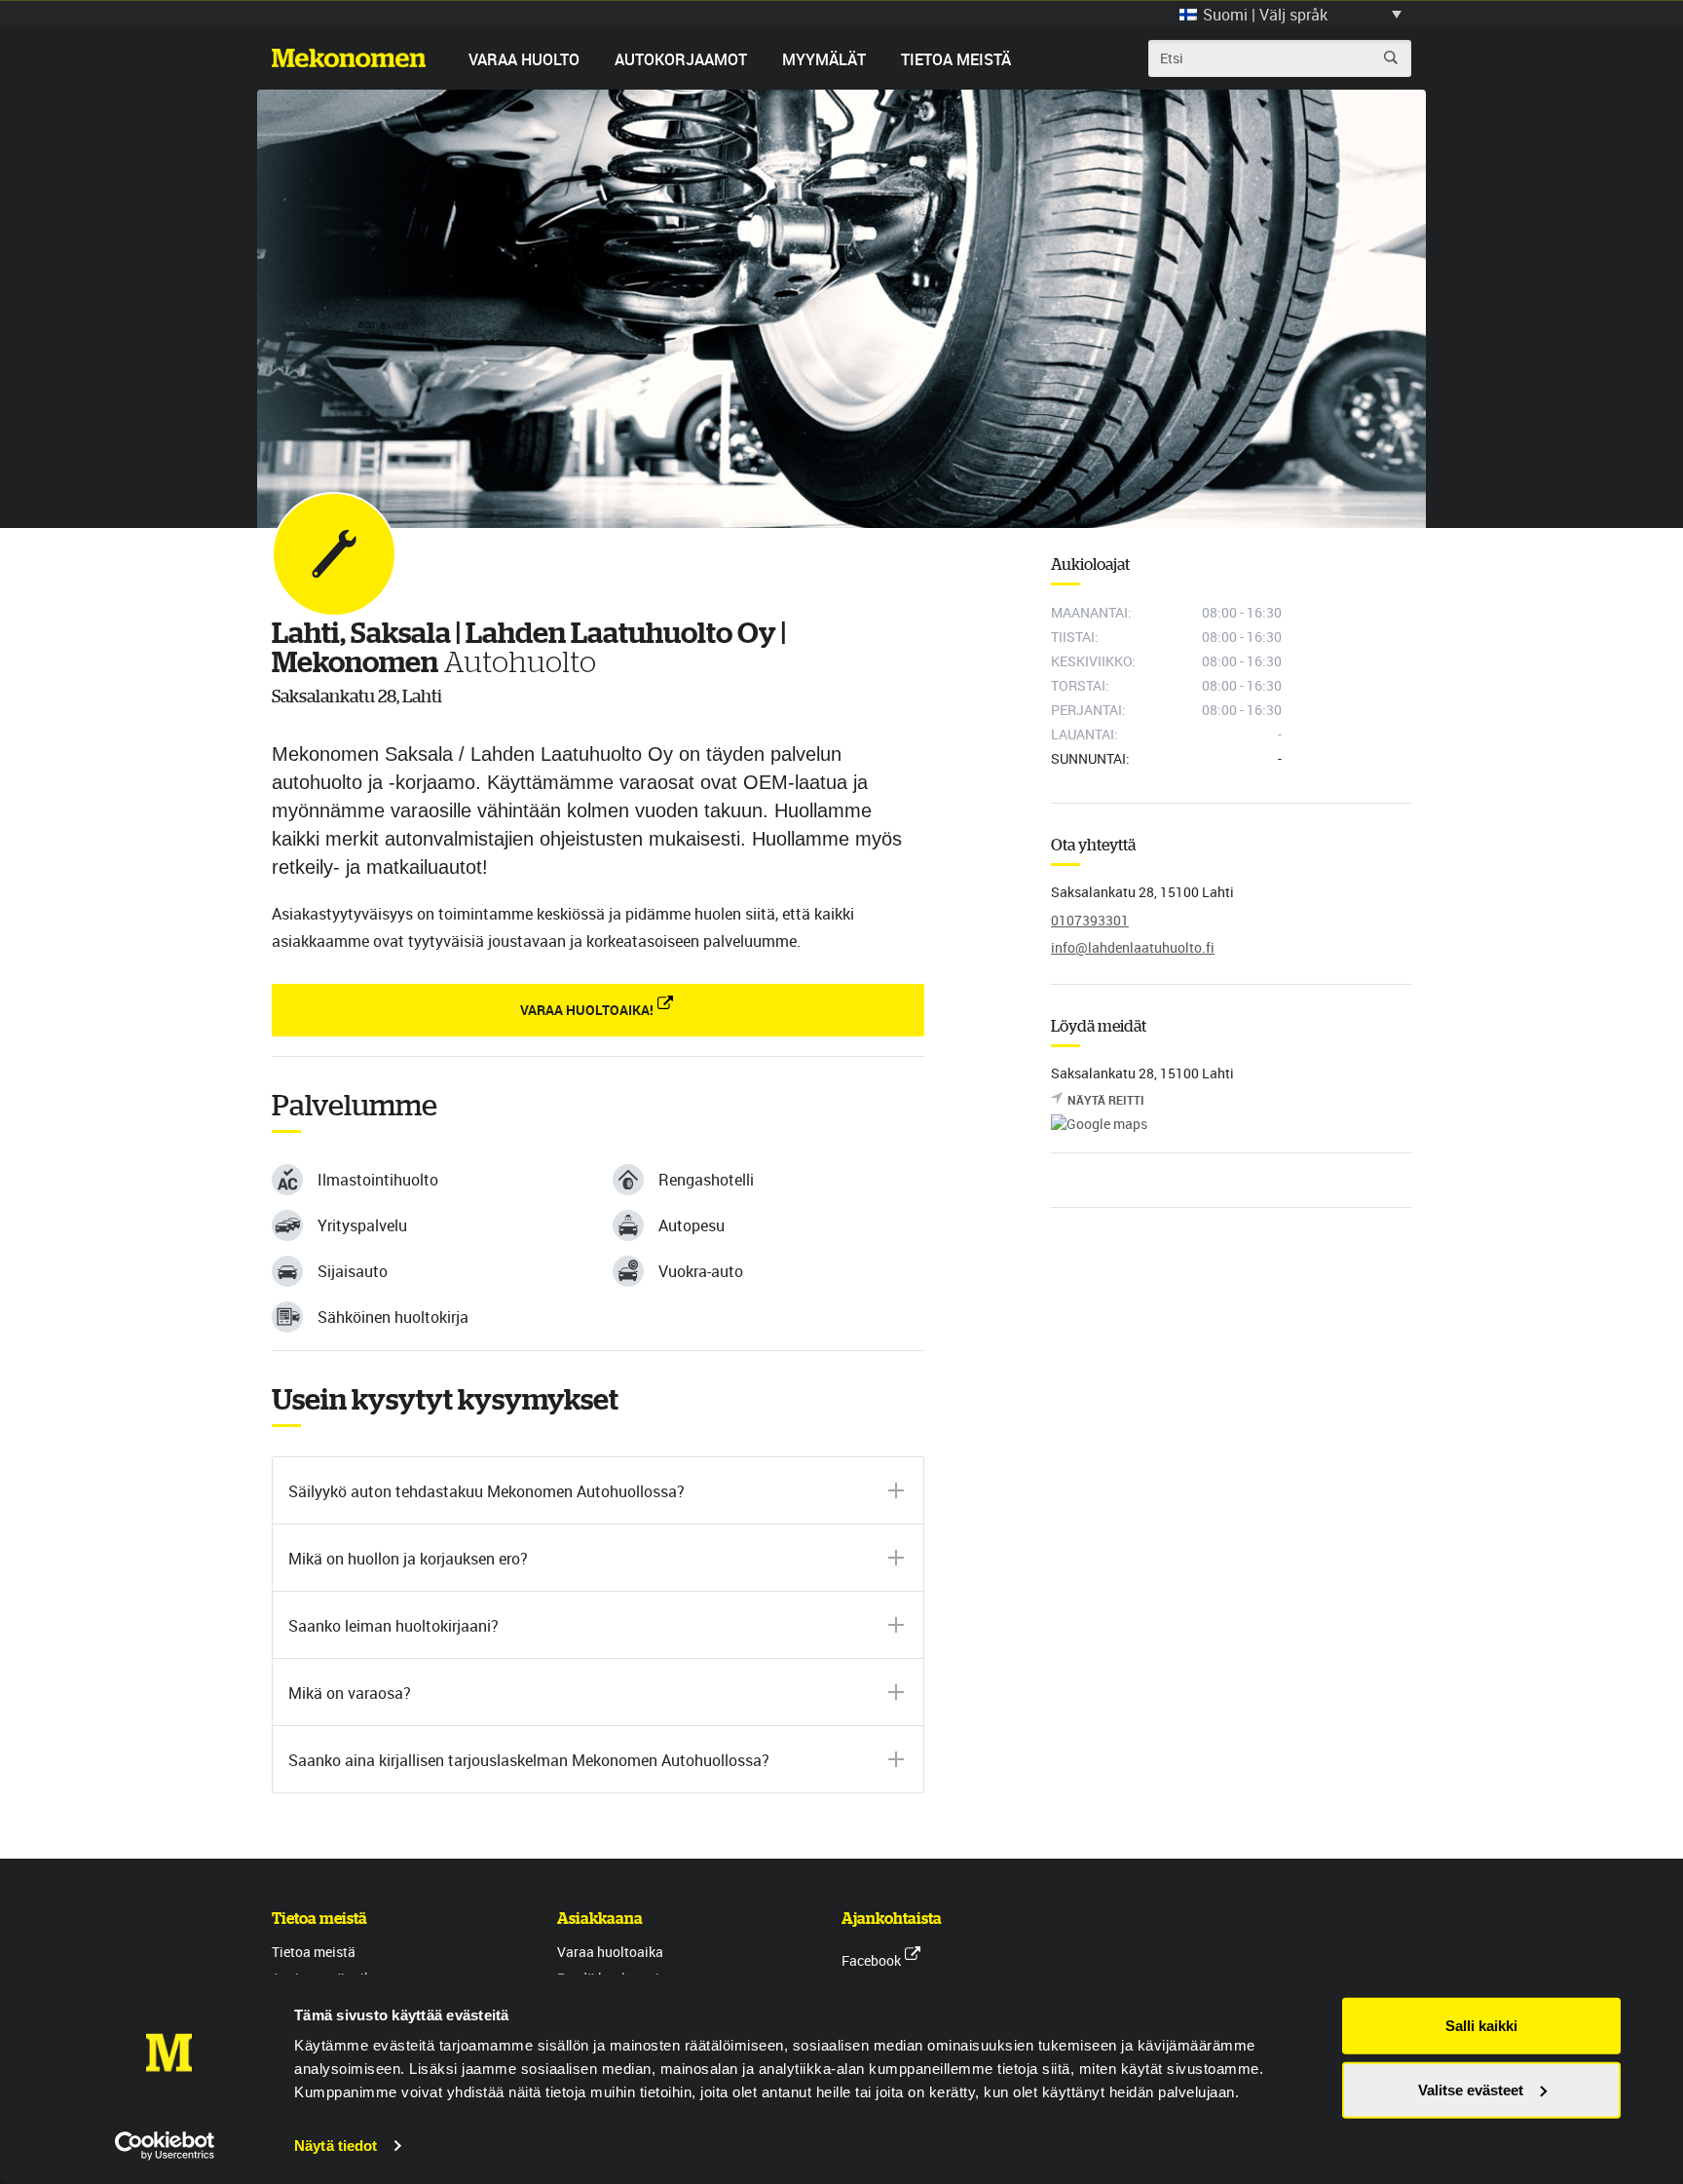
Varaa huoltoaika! (587, 1010)
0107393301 (1090, 920)
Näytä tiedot (336, 2146)
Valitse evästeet (1471, 2089)
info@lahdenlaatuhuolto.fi (1133, 947)
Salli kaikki (1481, 2026)
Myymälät (824, 59)
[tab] (598, 1490)
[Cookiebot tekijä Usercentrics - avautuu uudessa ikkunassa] (165, 2146)
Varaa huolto (524, 59)
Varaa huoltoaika (610, 1952)
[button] (1290, 14)
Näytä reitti (1106, 1100)
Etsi (1391, 57)
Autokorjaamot (681, 59)
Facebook (871, 1960)
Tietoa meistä (956, 59)
